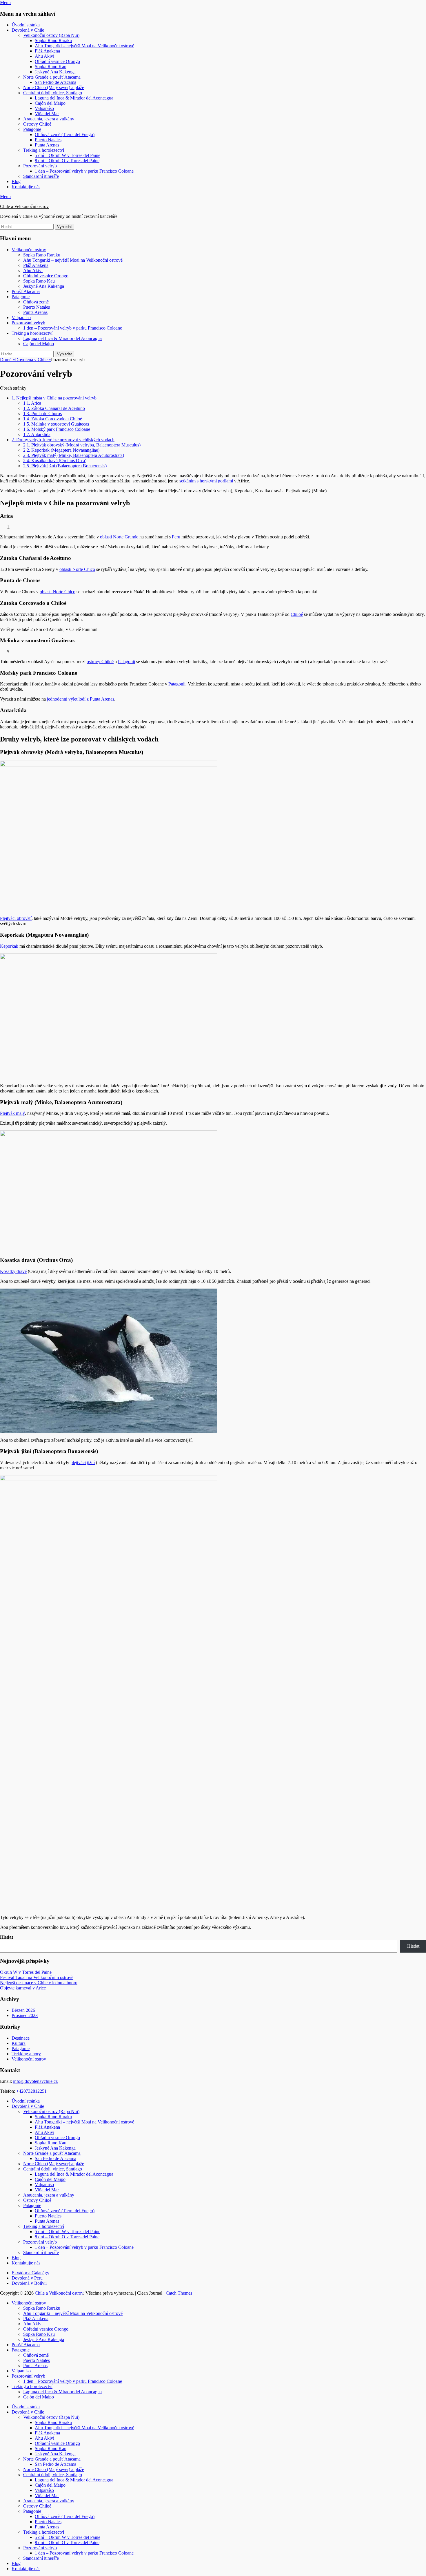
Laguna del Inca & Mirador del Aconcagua (74, 98)
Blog (16, 181)
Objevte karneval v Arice (23, 1988)
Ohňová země (36, 302)
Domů (8, 360)
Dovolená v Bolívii (29, 2283)
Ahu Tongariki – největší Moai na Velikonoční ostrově (84, 46)
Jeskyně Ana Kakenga (55, 72)
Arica (32, 403)
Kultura (19, 2043)
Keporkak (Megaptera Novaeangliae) (61, 450)
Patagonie (32, 129)
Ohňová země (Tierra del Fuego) (65, 134)
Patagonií (126, 662)
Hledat (7, 1937)
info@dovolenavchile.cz (35, 2081)
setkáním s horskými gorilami (206, 481)
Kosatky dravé (13, 1271)
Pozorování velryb (40, 166)
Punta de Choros (42, 414)
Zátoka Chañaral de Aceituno (54, 408)
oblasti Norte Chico (77, 569)
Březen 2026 (23, 2010)
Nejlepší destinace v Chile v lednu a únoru (39, 1983)
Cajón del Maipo (50, 103)
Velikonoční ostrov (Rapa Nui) (51, 35)
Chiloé (297, 614)
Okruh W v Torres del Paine (26, 1972)
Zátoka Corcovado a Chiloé (53, 419)
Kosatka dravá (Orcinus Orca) (55, 461)
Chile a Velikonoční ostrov (24, 206)
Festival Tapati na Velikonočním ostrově (37, 1977)
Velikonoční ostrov (29, 250)
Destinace (21, 2038)
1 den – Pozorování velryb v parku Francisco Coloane (84, 171)
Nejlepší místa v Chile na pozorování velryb (54, 398)
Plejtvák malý (12, 1113)
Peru (176, 537)
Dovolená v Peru (27, 2278)
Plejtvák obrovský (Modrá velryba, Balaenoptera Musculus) (82, 445)
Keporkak (9, 946)
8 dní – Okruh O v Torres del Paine (67, 161)
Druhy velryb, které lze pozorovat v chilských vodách (63, 440)
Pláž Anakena (47, 51)
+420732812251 (31, 2091)
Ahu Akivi (44, 56)
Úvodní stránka (26, 25)
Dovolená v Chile (28, 30)
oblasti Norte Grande (119, 537)
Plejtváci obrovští (16, 918)
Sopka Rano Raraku (53, 40)
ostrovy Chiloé (100, 662)
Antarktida (37, 434)
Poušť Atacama (26, 291)
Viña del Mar (47, 114)
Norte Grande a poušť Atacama (52, 77)
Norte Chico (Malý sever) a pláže (54, 87)
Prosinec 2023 (25, 2015)
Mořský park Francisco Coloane (57, 429)
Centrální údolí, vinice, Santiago (53, 93)
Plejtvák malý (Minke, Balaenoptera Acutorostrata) (74, 455)
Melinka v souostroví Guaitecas (56, 424)
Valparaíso (44, 108)
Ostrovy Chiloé (37, 124)
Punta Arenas (47, 145)
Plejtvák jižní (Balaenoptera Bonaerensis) (65, 466)
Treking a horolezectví (44, 150)
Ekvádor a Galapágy (30, 2273)
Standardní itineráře (41, 176)
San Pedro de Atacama (55, 82)
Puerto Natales (48, 140)
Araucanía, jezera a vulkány (49, 119)
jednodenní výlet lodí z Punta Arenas (81, 699)
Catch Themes (179, 2293)
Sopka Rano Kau (51, 67)
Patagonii (177, 684)
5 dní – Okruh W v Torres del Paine (68, 155)
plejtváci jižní (83, 1462)
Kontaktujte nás (26, 187)
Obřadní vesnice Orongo (57, 61)
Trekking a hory (26, 2054)
